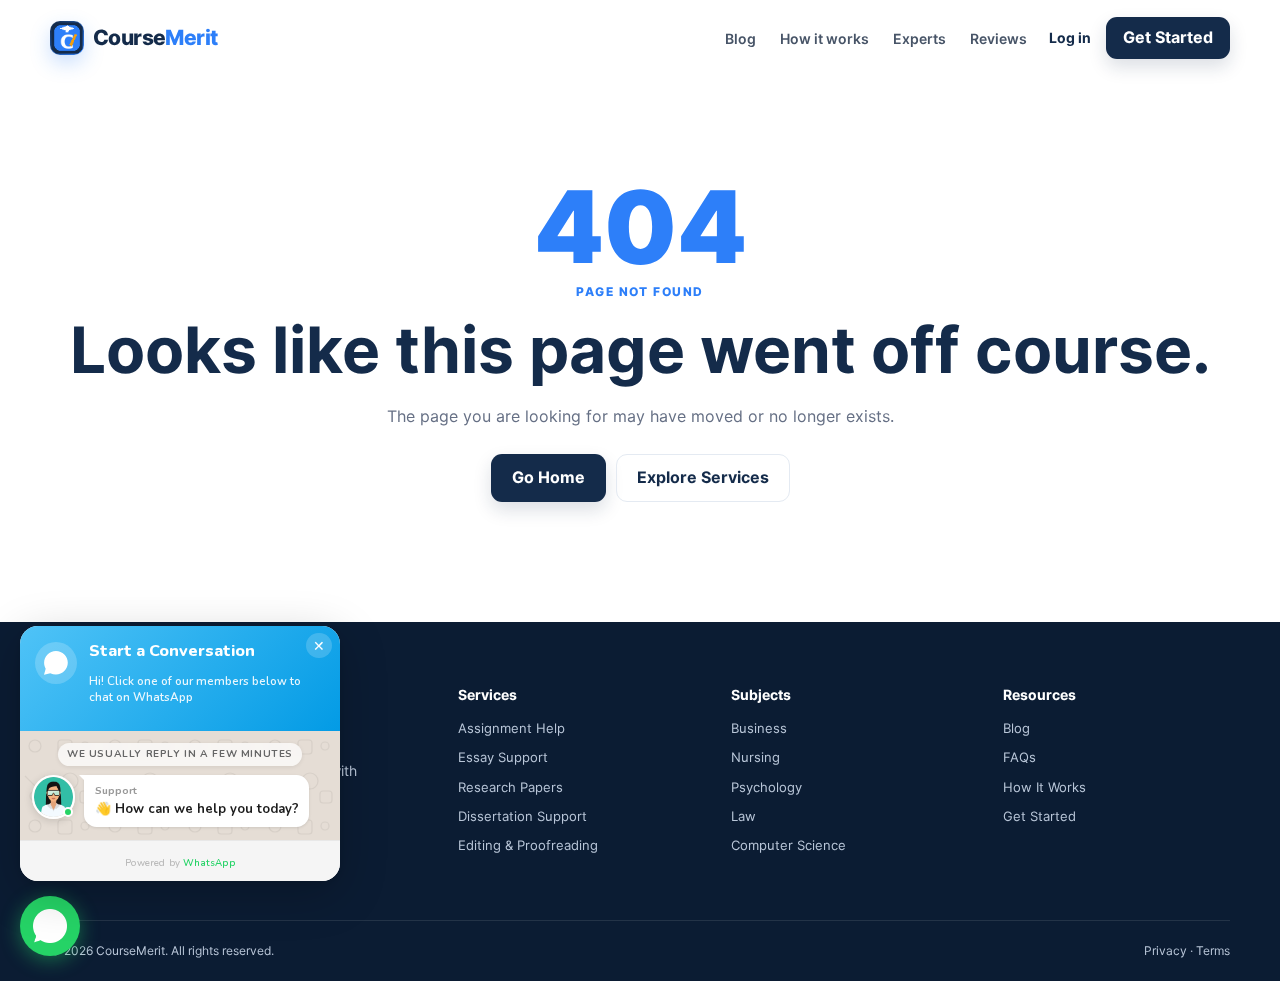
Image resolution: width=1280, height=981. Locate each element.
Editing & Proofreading (528, 845)
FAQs (1019, 757)
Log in (1070, 37)
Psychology (766, 787)
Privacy (1165, 950)
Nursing (755, 757)
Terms (1213, 950)
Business (759, 728)
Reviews (998, 38)
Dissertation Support (522, 816)
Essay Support (503, 757)
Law (743, 816)
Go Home (548, 477)
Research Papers (510, 787)
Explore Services (703, 477)
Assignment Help (511, 728)
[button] (50, 923)
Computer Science (788, 845)
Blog (740, 38)
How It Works (1044, 787)
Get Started (1168, 37)
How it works (824, 38)
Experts (919, 38)
